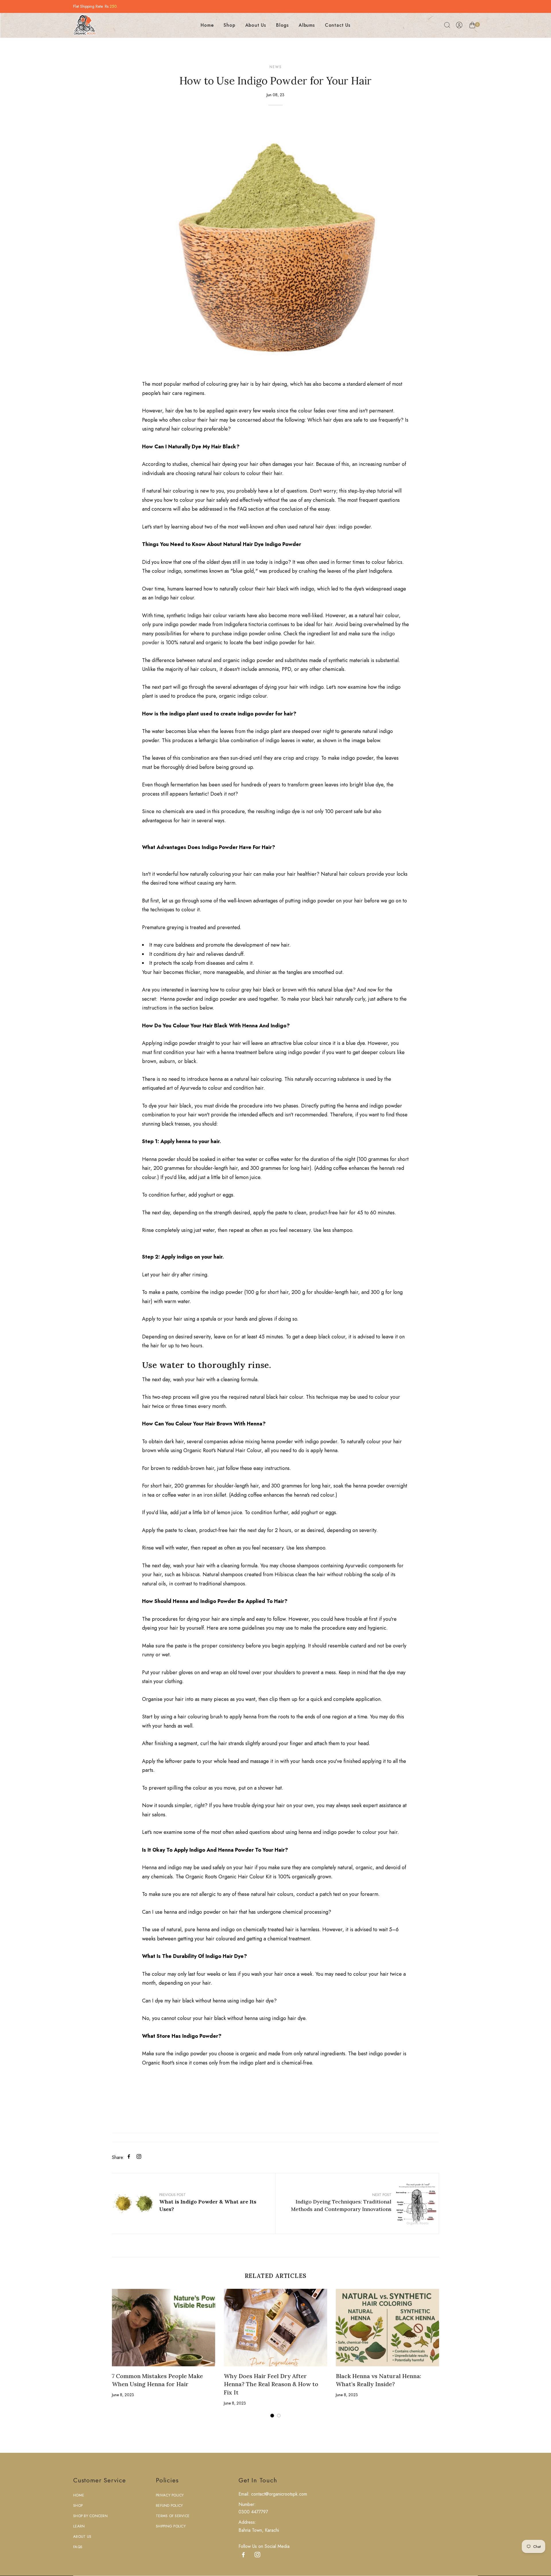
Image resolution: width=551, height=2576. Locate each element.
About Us (256, 25)
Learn (79, 2526)
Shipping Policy (171, 2526)
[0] (472, 26)
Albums (307, 25)
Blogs (282, 25)
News (276, 67)
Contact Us (338, 25)
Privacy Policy (170, 2495)
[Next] (452, 2357)
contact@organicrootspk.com (278, 2494)
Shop (229, 25)
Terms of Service (173, 2516)
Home (207, 25)
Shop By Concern (90, 2516)
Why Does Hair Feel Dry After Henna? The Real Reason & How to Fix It (271, 2384)
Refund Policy (169, 2505)
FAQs (78, 2547)
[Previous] (99, 2357)
